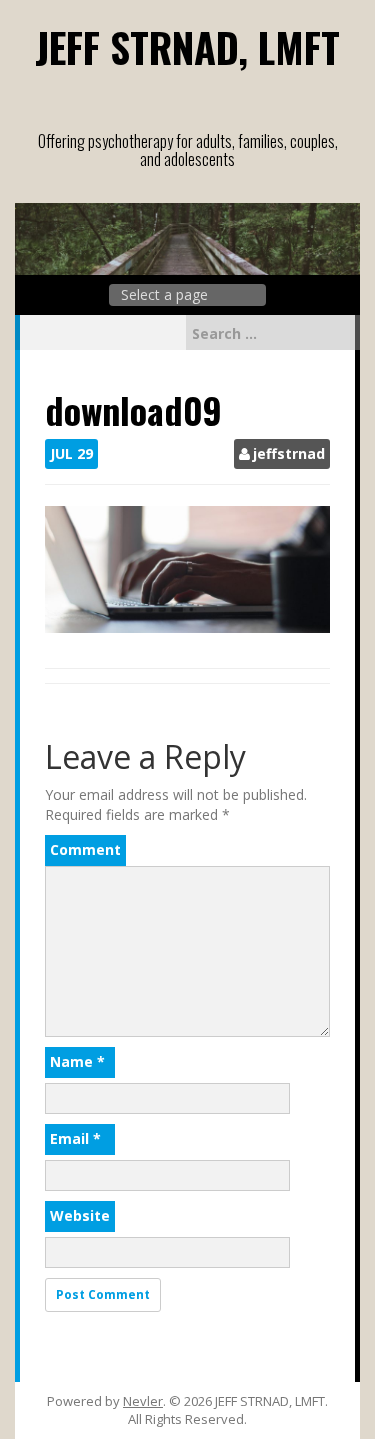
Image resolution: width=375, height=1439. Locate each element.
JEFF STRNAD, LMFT (187, 47)
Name (77, 1061)
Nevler (143, 1401)
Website (80, 1215)
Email (75, 1138)
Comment (85, 849)
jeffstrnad (289, 453)
